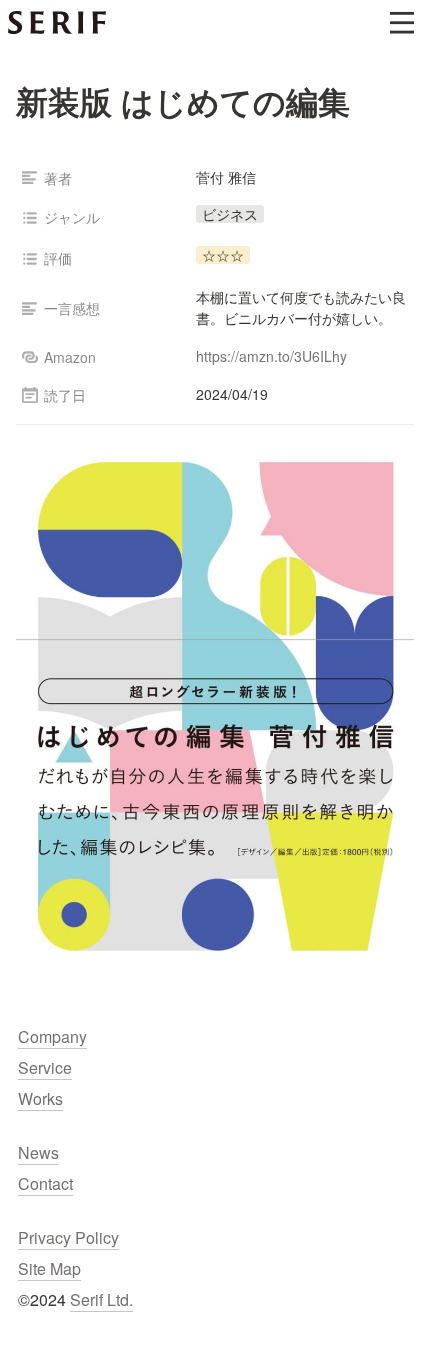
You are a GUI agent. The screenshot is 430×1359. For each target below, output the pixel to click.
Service (45, 1067)
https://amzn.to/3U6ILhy (271, 356)
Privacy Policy (68, 1237)
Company (52, 1036)
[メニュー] (402, 23)
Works (40, 1098)
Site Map (49, 1268)
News (38, 1152)
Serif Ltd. (101, 1299)
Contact (45, 1183)
